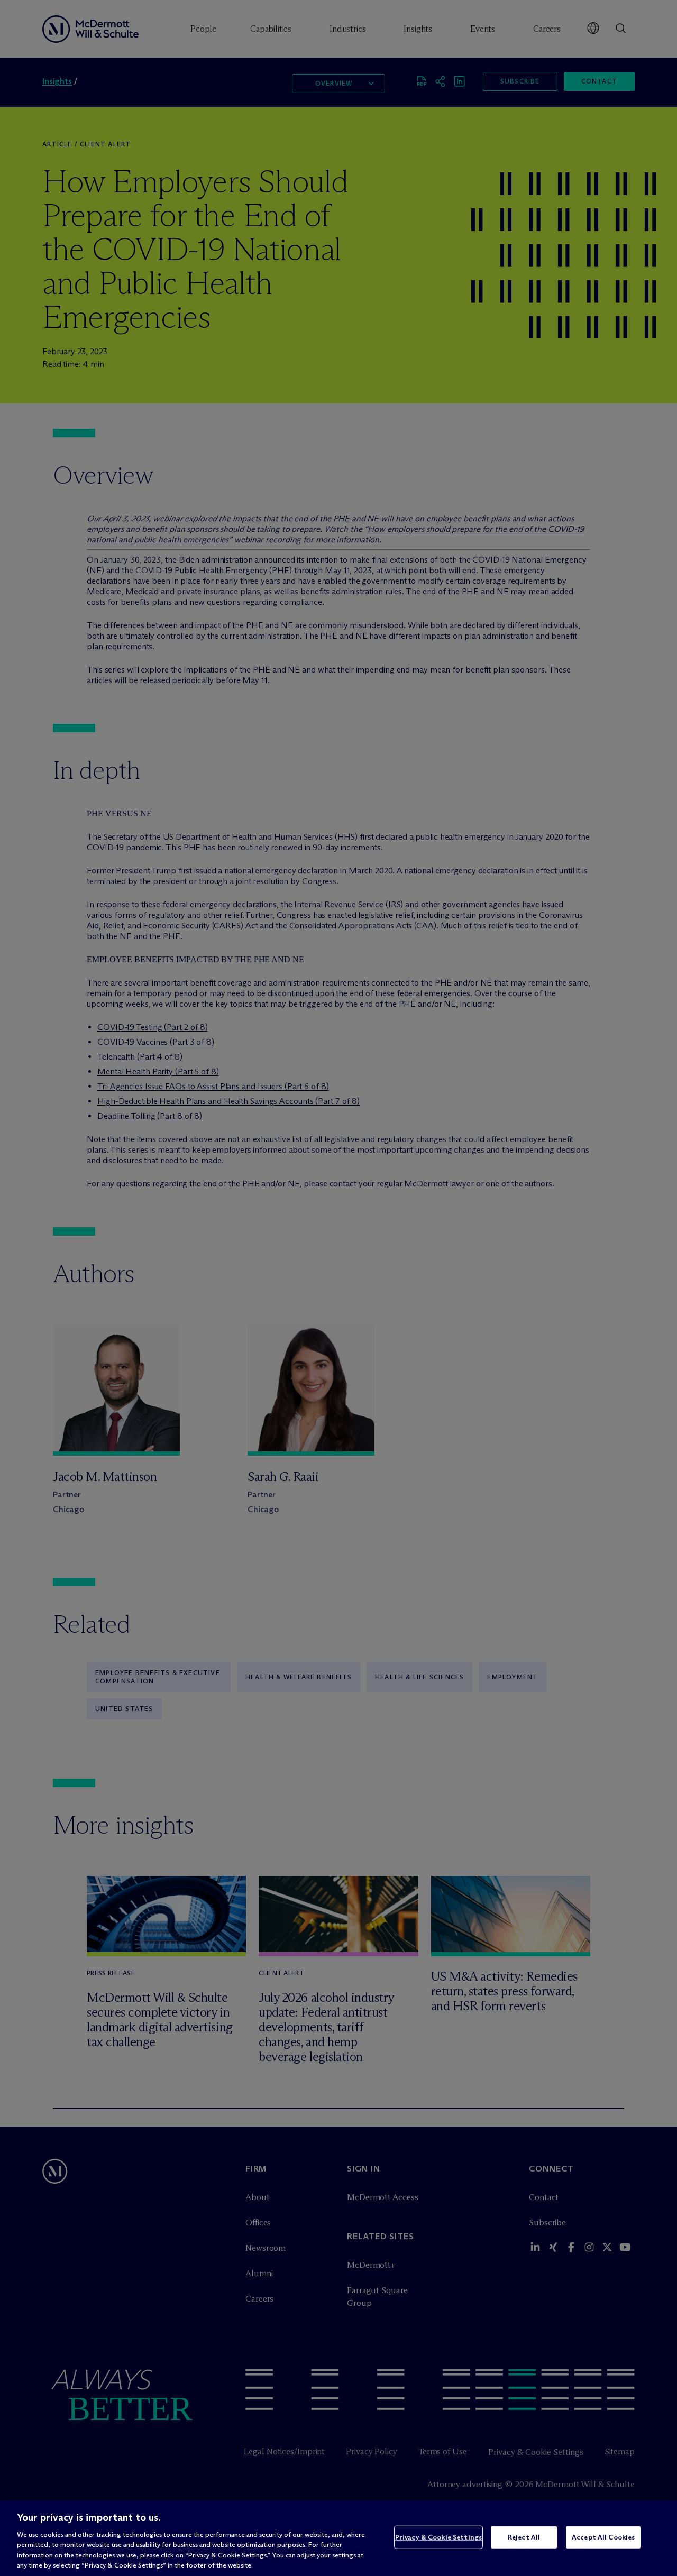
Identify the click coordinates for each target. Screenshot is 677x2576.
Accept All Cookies (603, 2537)
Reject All (524, 2537)
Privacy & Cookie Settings (438, 2537)
